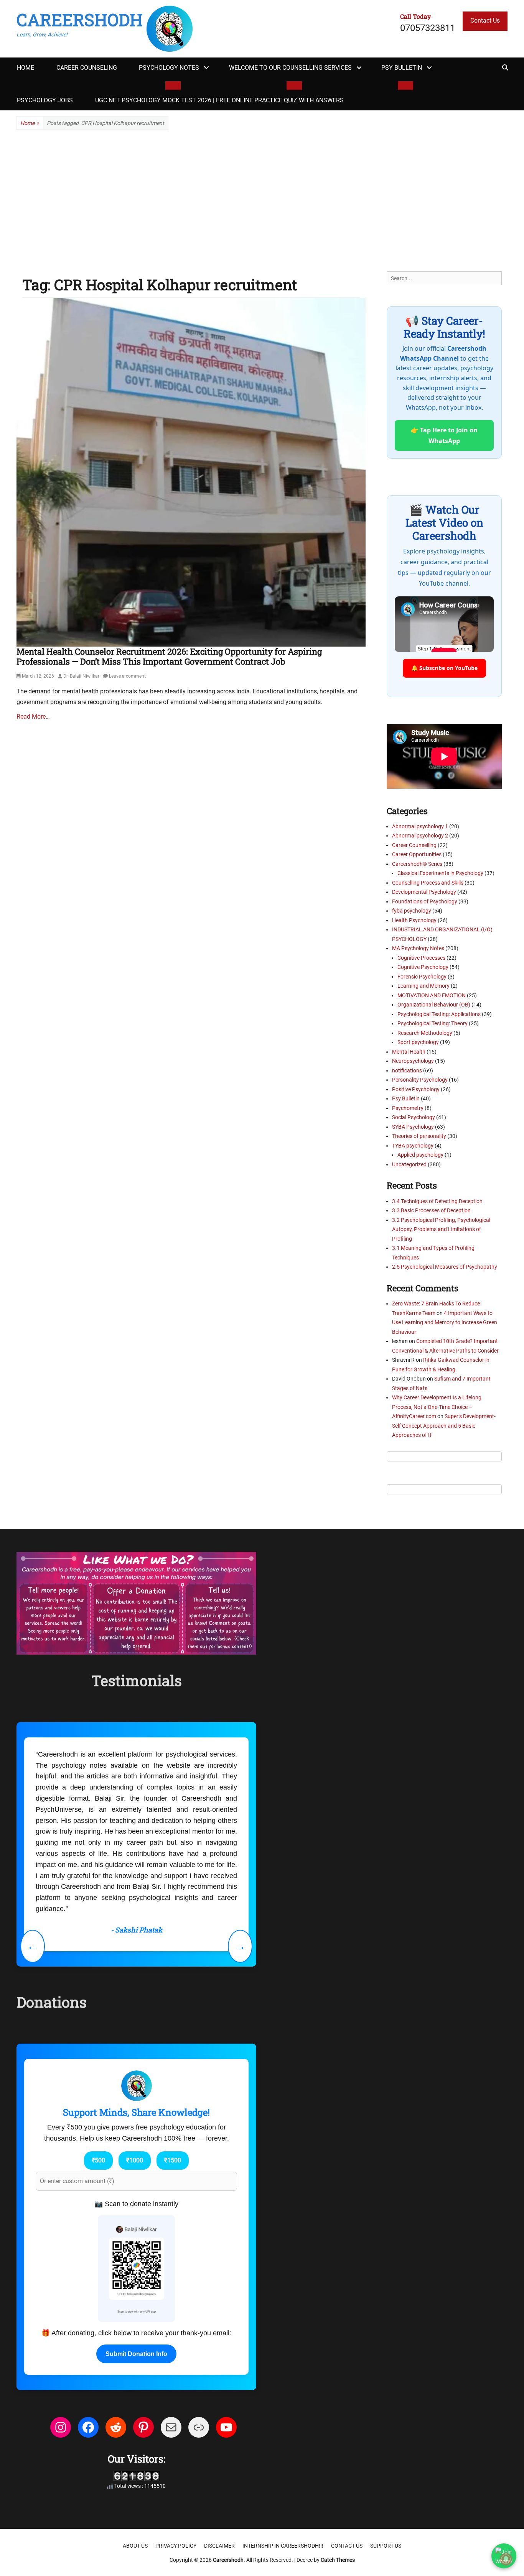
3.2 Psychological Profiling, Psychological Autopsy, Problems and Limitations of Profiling (441, 1229)
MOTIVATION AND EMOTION (432, 995)
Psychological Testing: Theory (433, 1023)
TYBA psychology (413, 1146)
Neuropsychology (413, 1061)
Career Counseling (87, 68)
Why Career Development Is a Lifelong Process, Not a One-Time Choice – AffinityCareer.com (437, 1407)
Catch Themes (338, 2460)
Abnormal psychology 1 (420, 826)
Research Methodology (425, 1033)
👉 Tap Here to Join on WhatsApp (444, 435)
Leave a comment (127, 676)
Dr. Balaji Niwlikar (81, 676)
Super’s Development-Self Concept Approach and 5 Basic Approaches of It (444, 1426)
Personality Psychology (420, 1080)
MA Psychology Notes (418, 948)
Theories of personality (419, 1136)
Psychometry (408, 1108)
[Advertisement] (262, 200)
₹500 (98, 2061)
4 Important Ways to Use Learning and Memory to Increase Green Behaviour (445, 1322)
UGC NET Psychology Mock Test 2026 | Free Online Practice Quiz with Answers (219, 100)
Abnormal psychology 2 (420, 836)
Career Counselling (414, 845)
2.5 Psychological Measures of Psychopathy (445, 1267)
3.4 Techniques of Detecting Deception (437, 1201)
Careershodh (80, 20)
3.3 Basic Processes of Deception (431, 1210)
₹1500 (173, 2061)
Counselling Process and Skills (428, 883)
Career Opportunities (417, 854)
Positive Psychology (416, 1089)
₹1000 (135, 2061)
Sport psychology (418, 1042)
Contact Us (485, 21)
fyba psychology (412, 911)
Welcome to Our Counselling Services (290, 68)
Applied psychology (420, 1155)
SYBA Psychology (413, 1127)
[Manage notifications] (506, 2559)
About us (135, 2446)
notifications (407, 1070)
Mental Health (409, 1052)
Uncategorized (409, 1164)
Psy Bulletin (402, 68)
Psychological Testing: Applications (439, 1014)
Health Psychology (414, 920)
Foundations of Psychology (425, 901)
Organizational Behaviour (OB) (434, 1005)
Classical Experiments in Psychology (440, 873)
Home (26, 68)
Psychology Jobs (45, 100)
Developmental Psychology (424, 892)
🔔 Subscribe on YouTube (444, 668)
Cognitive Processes (421, 958)
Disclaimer (219, 2446)
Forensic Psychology (422, 977)
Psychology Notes (169, 68)
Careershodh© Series (417, 864)
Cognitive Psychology (423, 967)
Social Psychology (414, 1117)
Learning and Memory (423, 986)
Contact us (347, 2446)
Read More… (33, 717)
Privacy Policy (176, 2446)
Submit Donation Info (136, 2255)
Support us (386, 2446)
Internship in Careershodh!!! (283, 2446)
